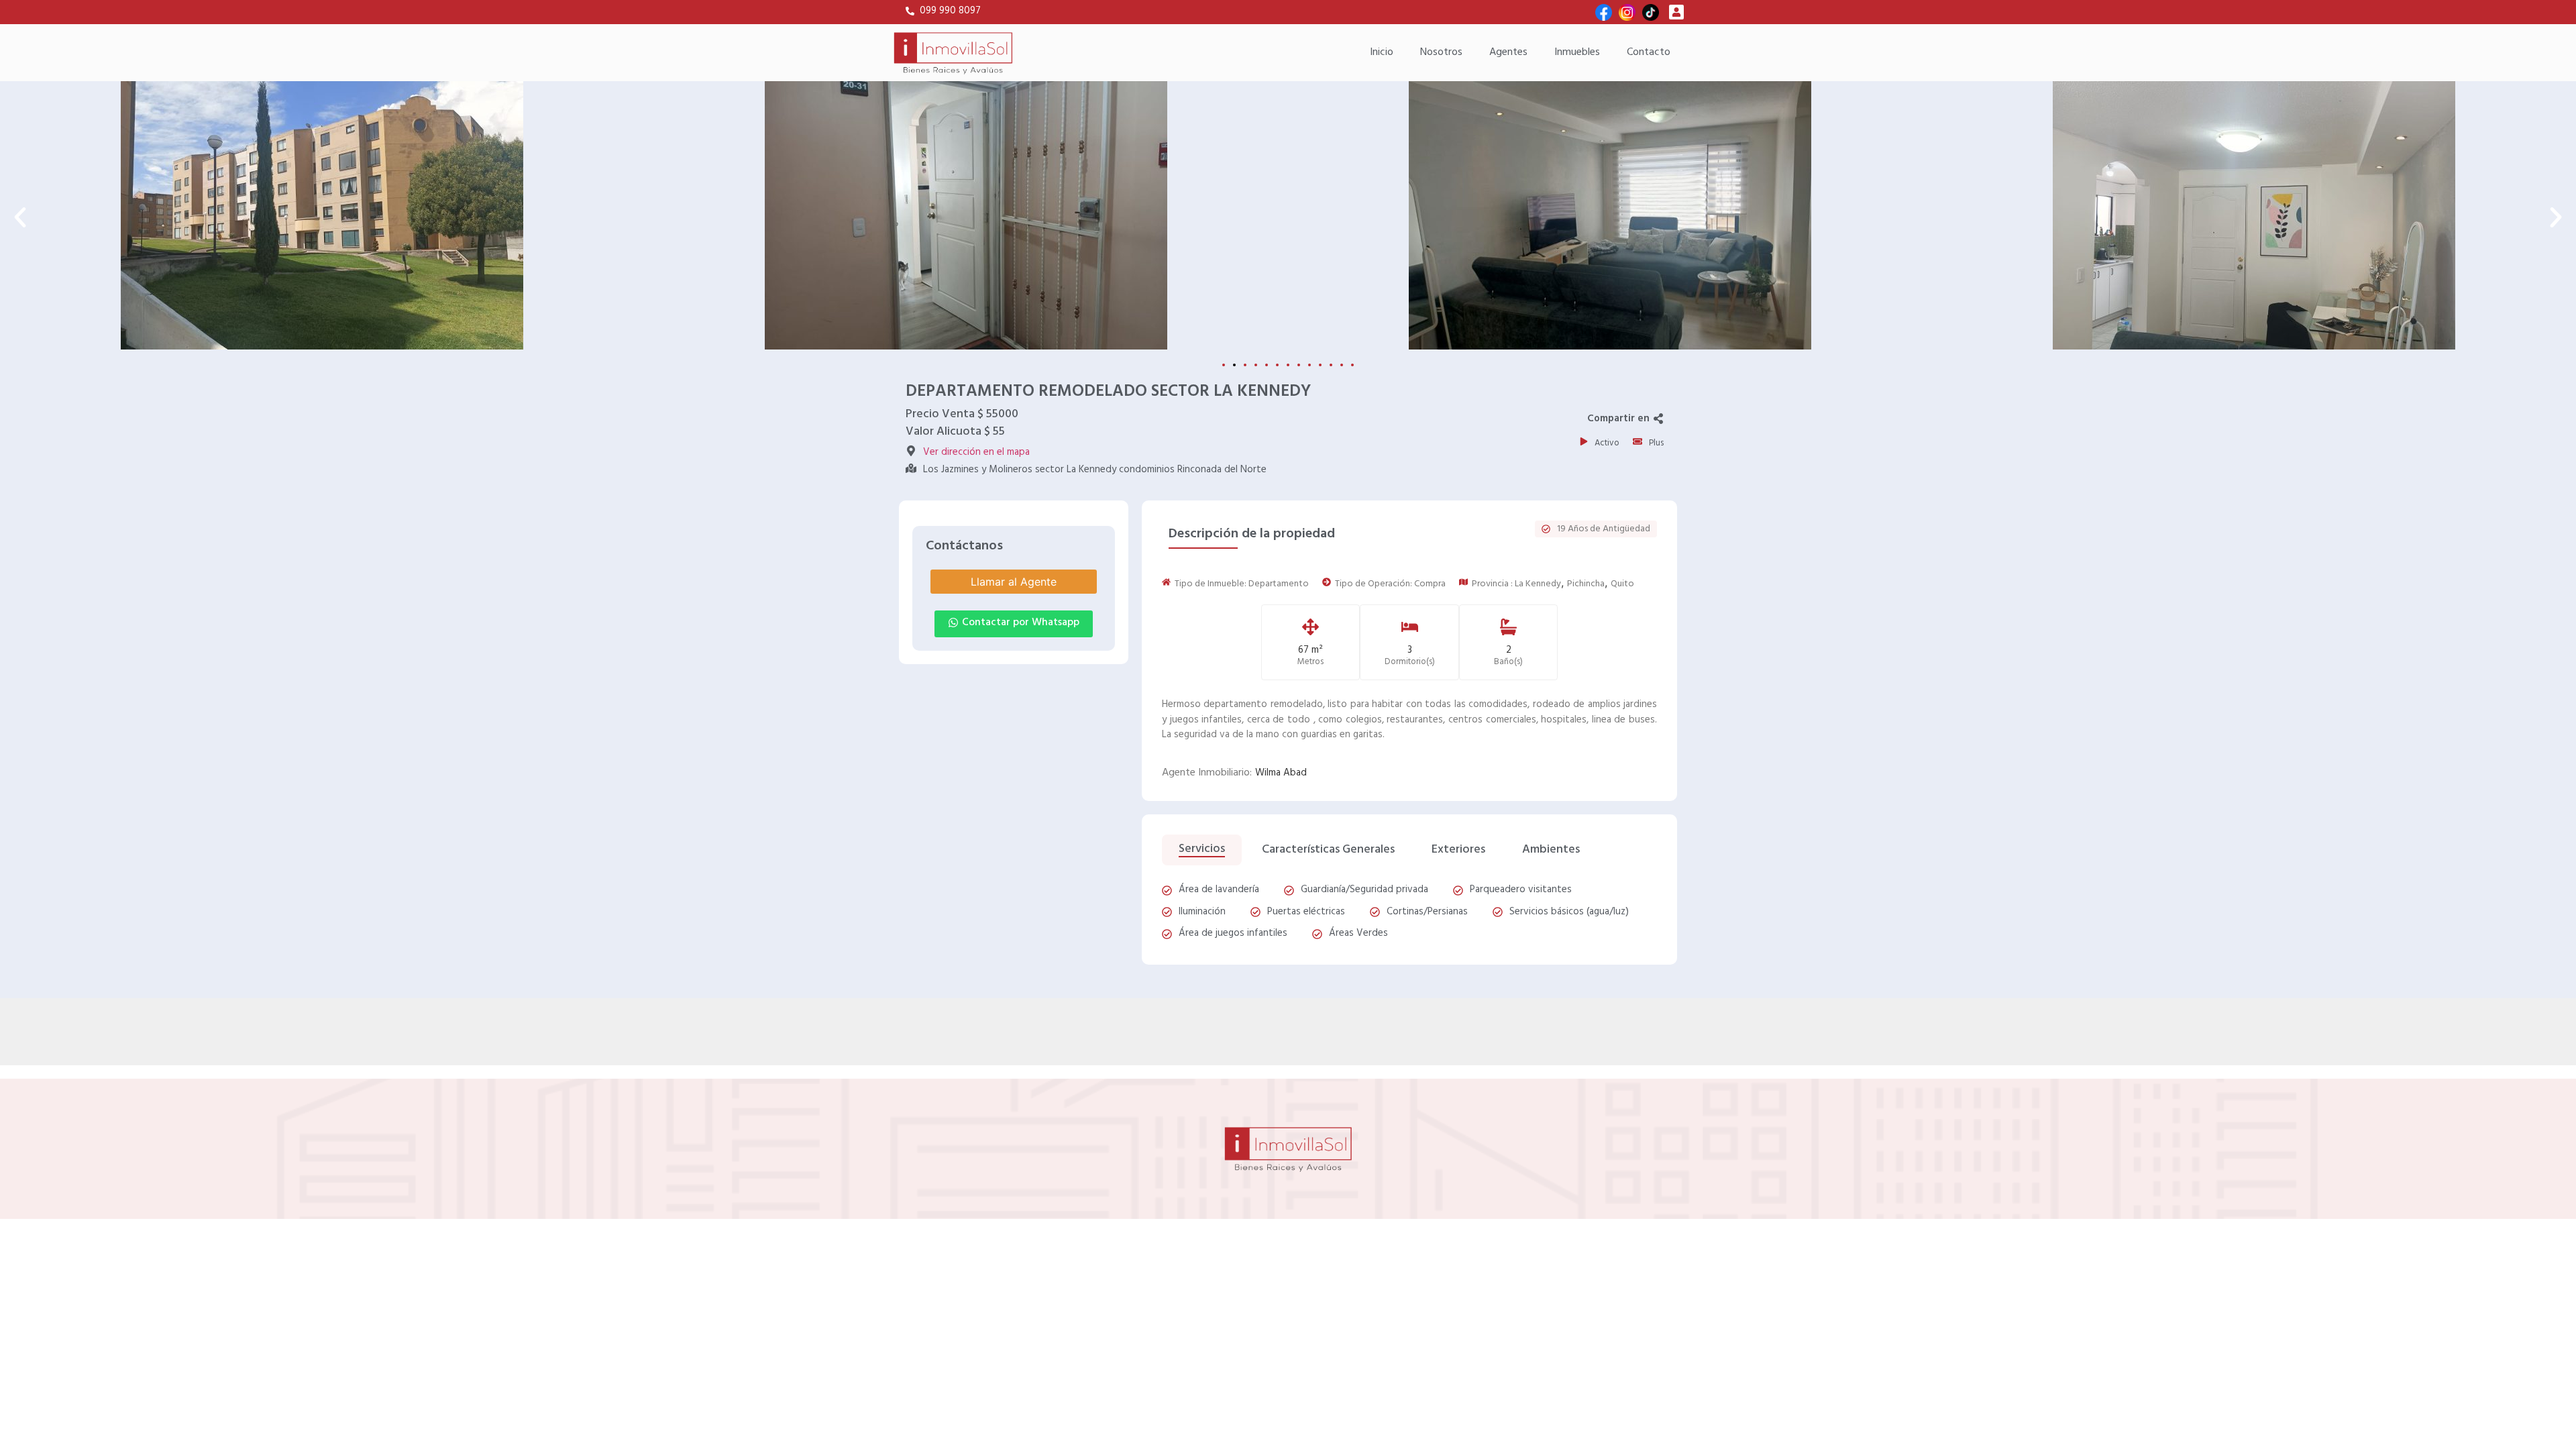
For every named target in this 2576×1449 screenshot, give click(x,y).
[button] (20, 217)
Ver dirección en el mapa (976, 452)
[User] (1676, 12)
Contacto (1649, 52)
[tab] (1202, 850)
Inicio (1382, 52)
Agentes (1508, 52)
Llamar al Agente (1014, 582)
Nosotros (1441, 52)
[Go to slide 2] (1234, 365)
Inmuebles (1577, 52)
